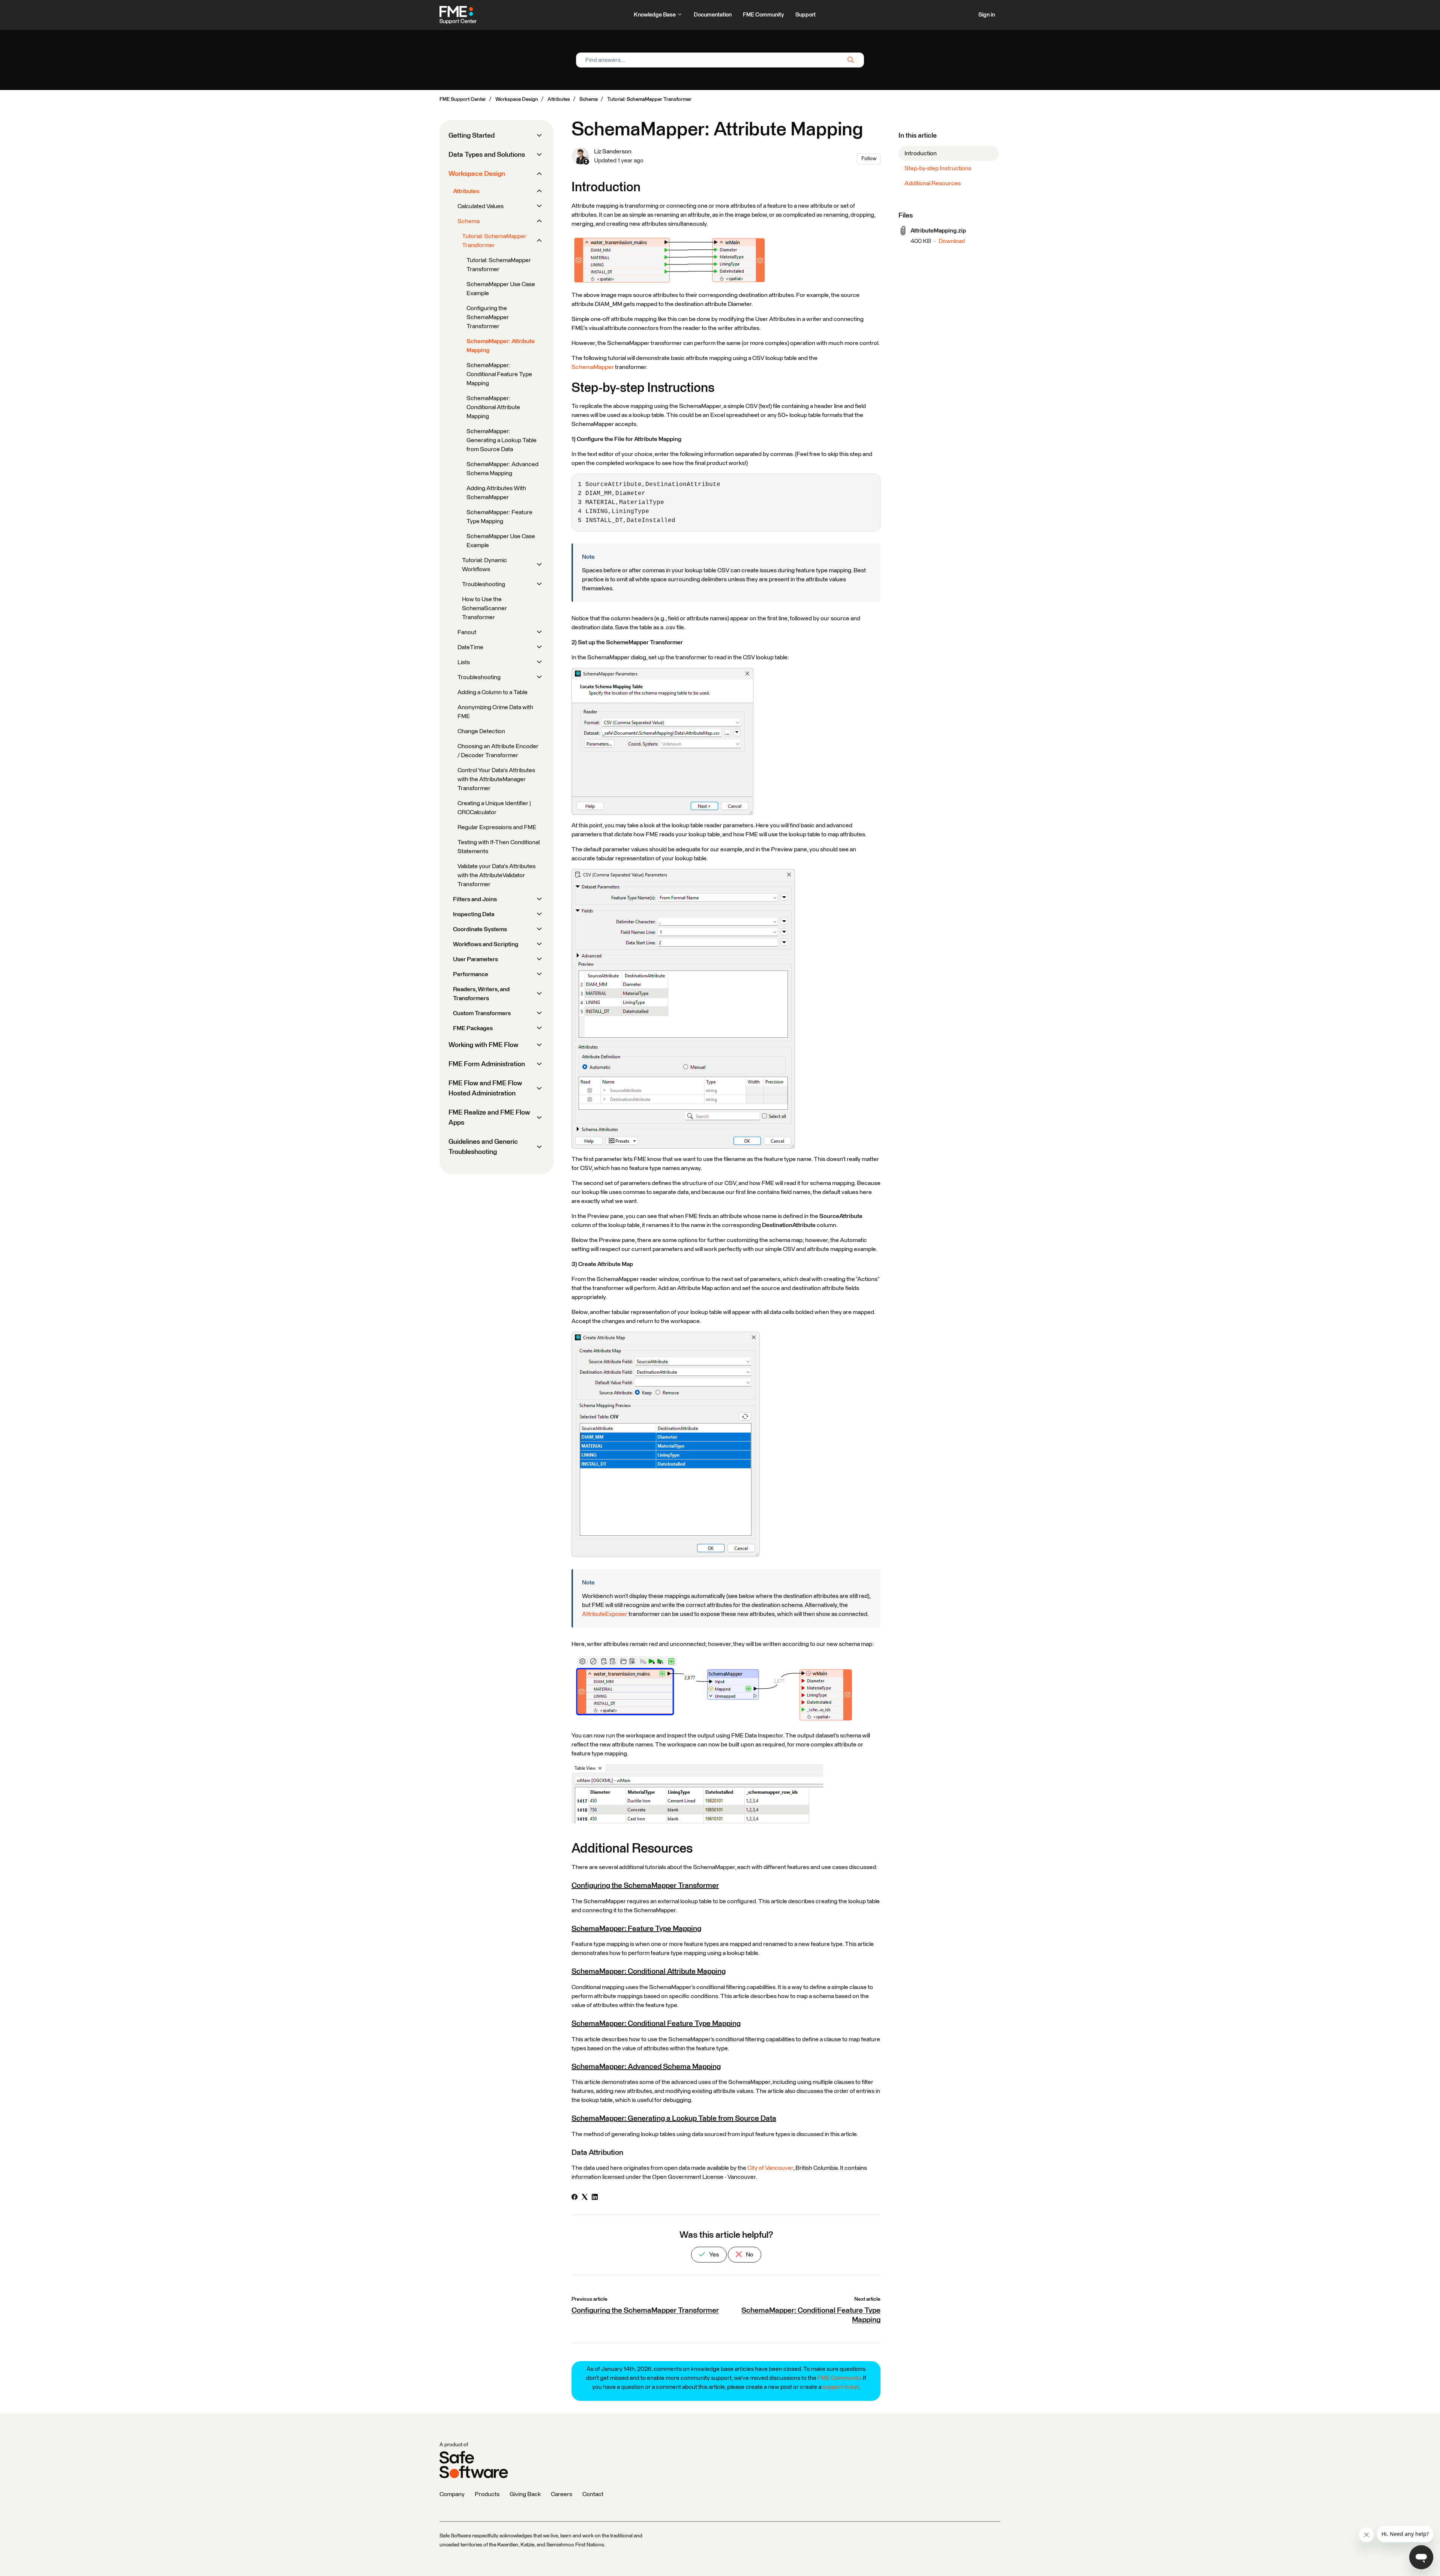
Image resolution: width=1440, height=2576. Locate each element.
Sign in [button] (987, 15)
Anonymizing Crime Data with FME (495, 712)
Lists (464, 662)
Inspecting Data (474, 914)
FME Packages (473, 1028)
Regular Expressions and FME (497, 827)
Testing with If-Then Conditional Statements (499, 847)
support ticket (841, 2387)
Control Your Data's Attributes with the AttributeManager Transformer (496, 779)
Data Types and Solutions (487, 155)
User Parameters (475, 959)
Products (487, 2494)
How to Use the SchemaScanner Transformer (484, 608)
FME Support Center (463, 99)
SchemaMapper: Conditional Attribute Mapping (649, 1971)
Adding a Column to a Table (493, 692)
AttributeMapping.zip (938, 231)
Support (805, 15)
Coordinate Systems (480, 929)
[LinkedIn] (595, 2198)
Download (952, 241)
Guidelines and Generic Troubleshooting (483, 1147)
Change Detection (481, 731)
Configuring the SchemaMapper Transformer (645, 1886)
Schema (589, 99)
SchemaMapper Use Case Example (501, 289)
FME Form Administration (487, 1064)
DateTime (470, 647)
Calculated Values (481, 206)
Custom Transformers (482, 1013)
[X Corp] (585, 2198)
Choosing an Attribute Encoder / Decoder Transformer (498, 751)
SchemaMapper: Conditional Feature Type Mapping (656, 2024)
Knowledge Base (655, 15)
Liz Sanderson (613, 152)
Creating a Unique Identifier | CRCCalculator (494, 808)
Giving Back (525, 2494)
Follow (869, 159)
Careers (562, 2494)
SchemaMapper (593, 367)
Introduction (921, 153)
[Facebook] (574, 2198)
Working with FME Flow (483, 1045)
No (749, 2255)
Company (452, 2494)
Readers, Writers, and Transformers (481, 994)
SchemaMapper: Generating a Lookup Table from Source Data (674, 2118)
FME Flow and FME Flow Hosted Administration (485, 1088)
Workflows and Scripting (486, 944)
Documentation (713, 15)
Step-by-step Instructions (938, 168)
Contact (593, 2494)
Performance (471, 974)
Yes (713, 2255)
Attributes (559, 99)
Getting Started (472, 136)
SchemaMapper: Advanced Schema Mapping (646, 2067)
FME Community (763, 15)
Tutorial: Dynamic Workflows (484, 565)
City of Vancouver (770, 2168)
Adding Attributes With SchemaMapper (496, 493)
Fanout (467, 632)
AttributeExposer (605, 1614)
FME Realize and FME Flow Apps (489, 1118)
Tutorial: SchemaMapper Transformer (649, 99)
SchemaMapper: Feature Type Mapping (636, 1929)
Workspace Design (517, 99)
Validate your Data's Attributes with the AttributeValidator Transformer (496, 875)
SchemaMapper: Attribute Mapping (501, 346)
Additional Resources (933, 183)
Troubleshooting (484, 584)
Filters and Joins (475, 899)
